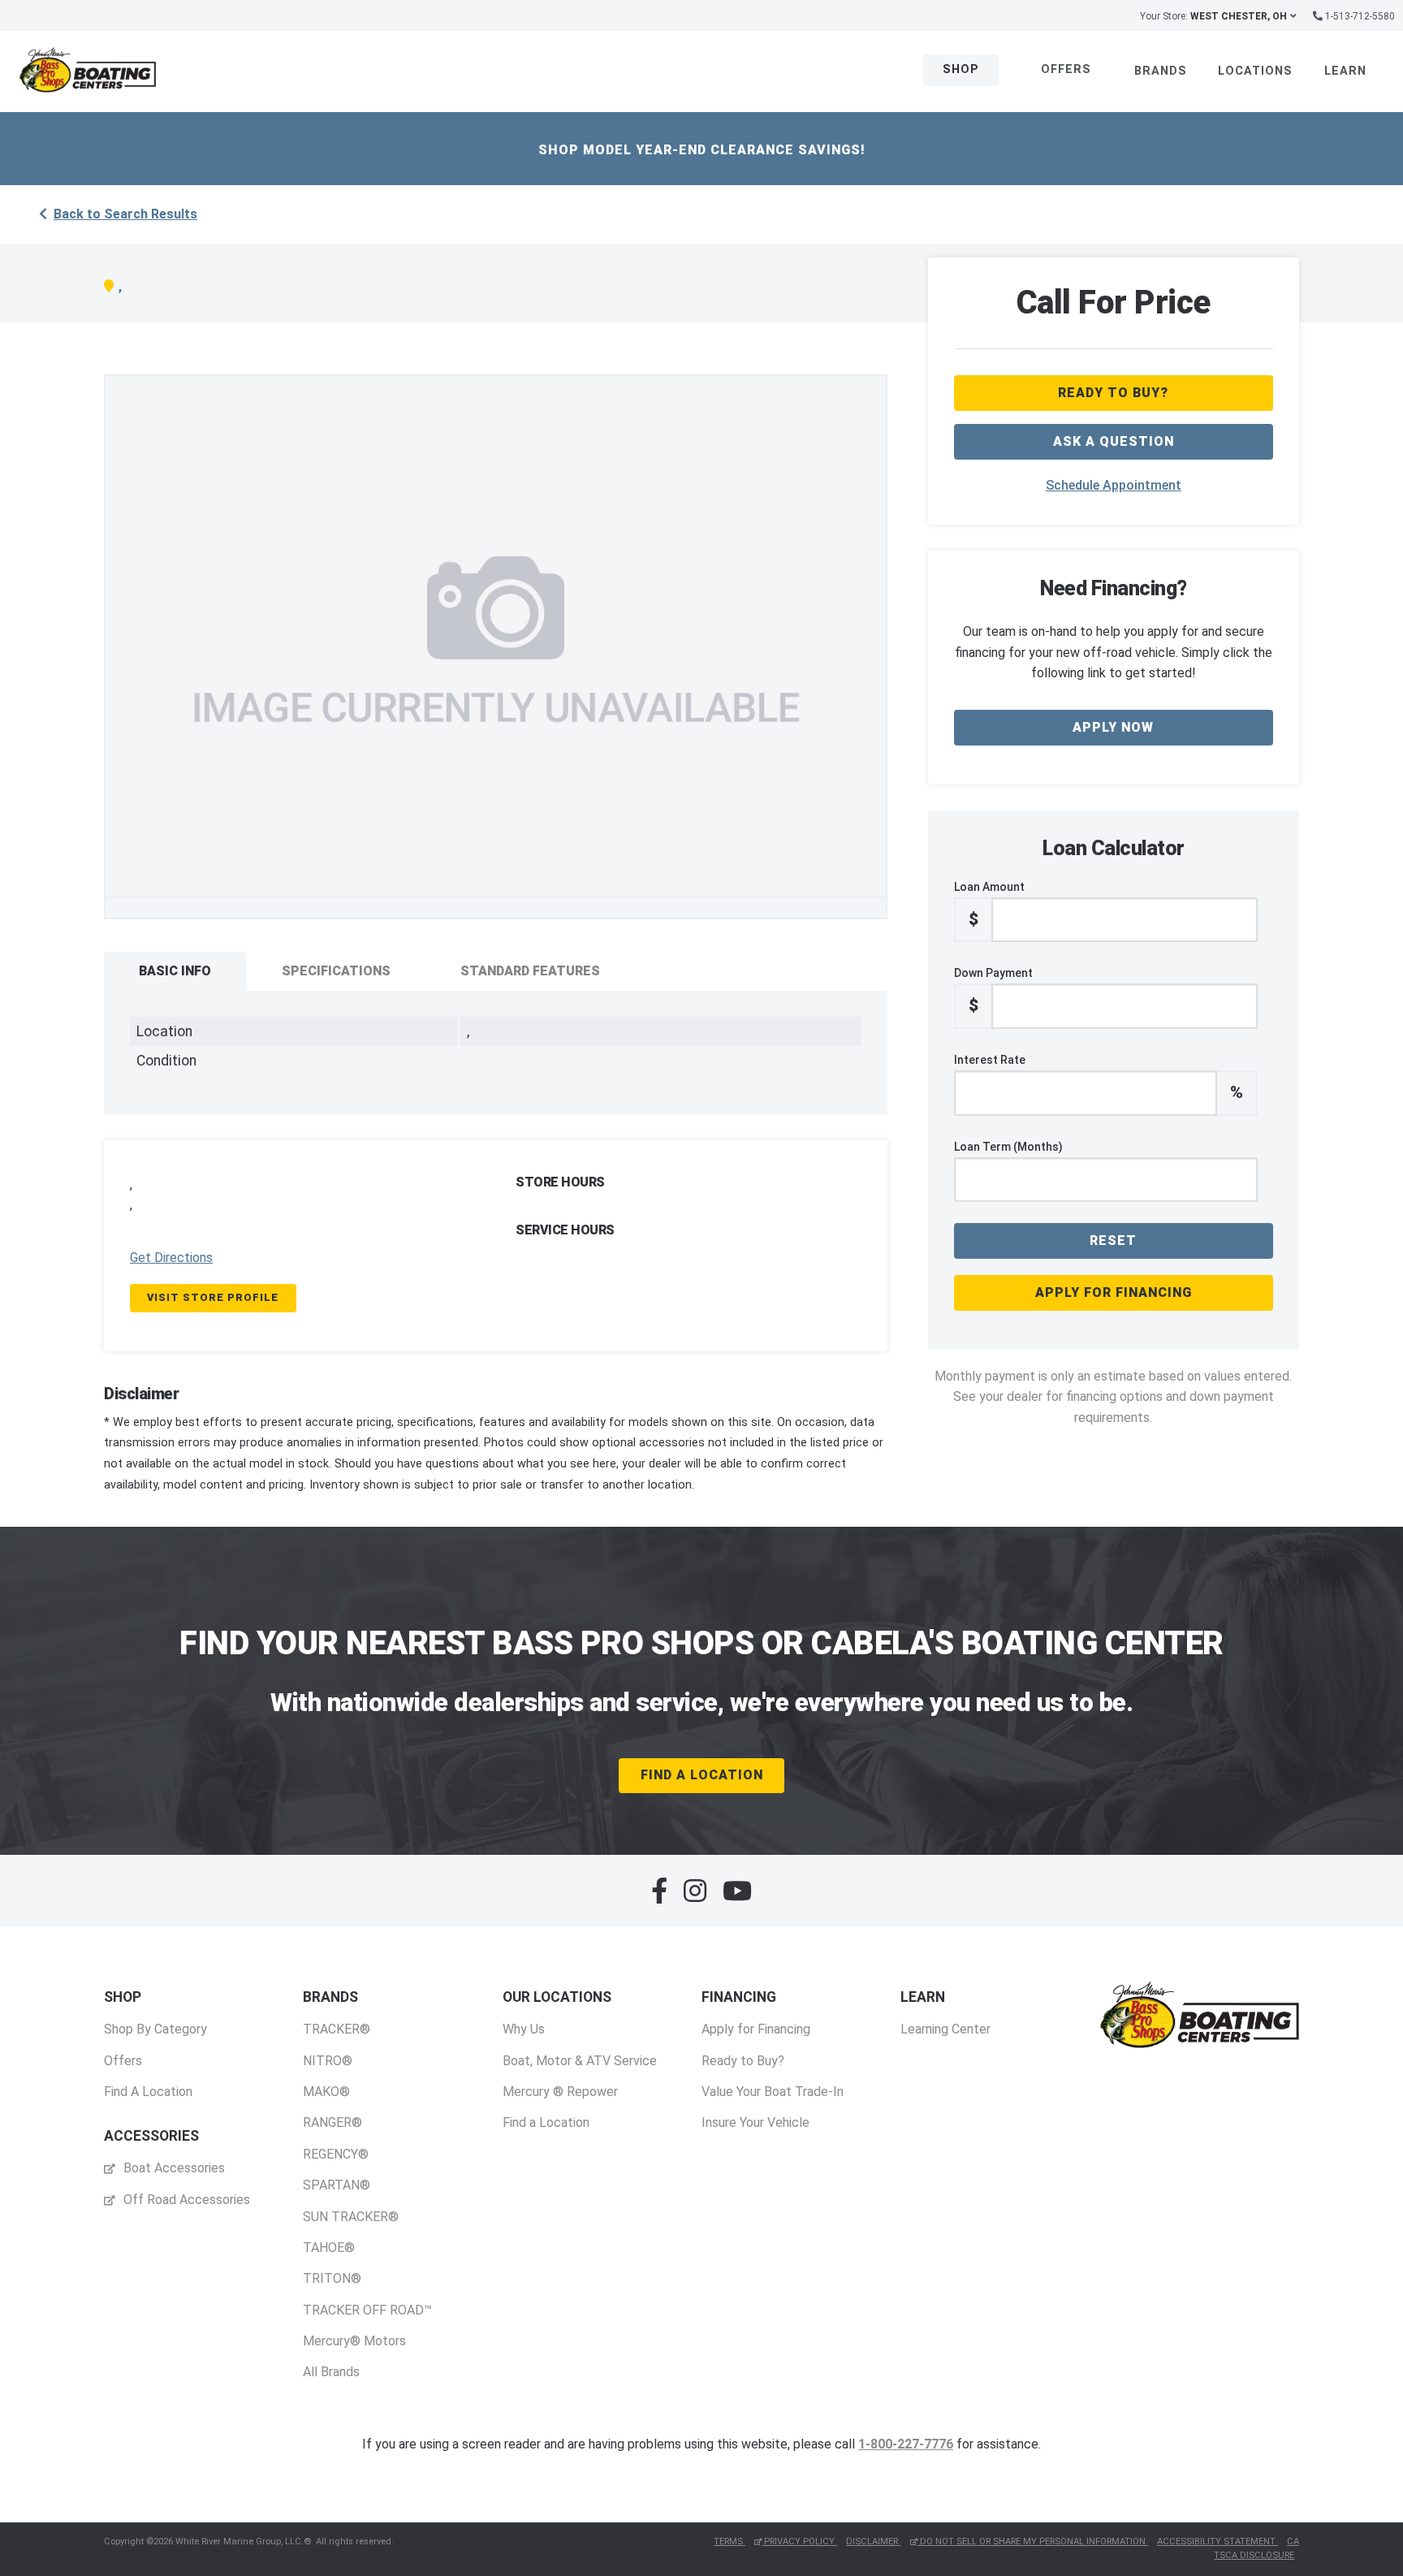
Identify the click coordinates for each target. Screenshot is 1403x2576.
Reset (1113, 1240)
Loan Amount (989, 905)
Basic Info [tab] (175, 971)
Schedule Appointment (1114, 485)
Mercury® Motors (354, 2341)
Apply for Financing (1114, 1292)
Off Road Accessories (185, 2200)
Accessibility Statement (1217, 2541)
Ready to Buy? (743, 2061)
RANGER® (332, 2122)
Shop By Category (155, 2029)
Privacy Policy (799, 2541)
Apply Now (1113, 727)
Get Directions (171, 1258)
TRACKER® (337, 2029)
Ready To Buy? (1113, 393)
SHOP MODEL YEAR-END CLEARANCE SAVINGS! (702, 150)
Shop (961, 69)
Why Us (524, 2029)
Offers (1066, 69)
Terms (730, 2541)
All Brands (331, 2372)
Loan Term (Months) (1008, 1147)
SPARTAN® (337, 2185)
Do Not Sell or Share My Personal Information (1033, 2541)
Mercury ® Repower (560, 2092)
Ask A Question (1114, 441)
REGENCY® (336, 2154)
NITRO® (328, 2061)
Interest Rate (1099, 1078)
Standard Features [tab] (530, 971)
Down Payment (993, 991)
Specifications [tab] (336, 971)
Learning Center (945, 2029)
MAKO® (326, 2092)
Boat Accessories (173, 2168)
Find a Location (546, 2122)
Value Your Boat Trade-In (773, 2092)
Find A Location (702, 1775)
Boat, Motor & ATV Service (580, 2061)
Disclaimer (873, 2541)
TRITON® (332, 2278)
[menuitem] (155, 2044)
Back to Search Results (125, 214)
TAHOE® (329, 2248)
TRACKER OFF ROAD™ (367, 2310)
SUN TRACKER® (351, 2217)
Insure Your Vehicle (755, 2122)
